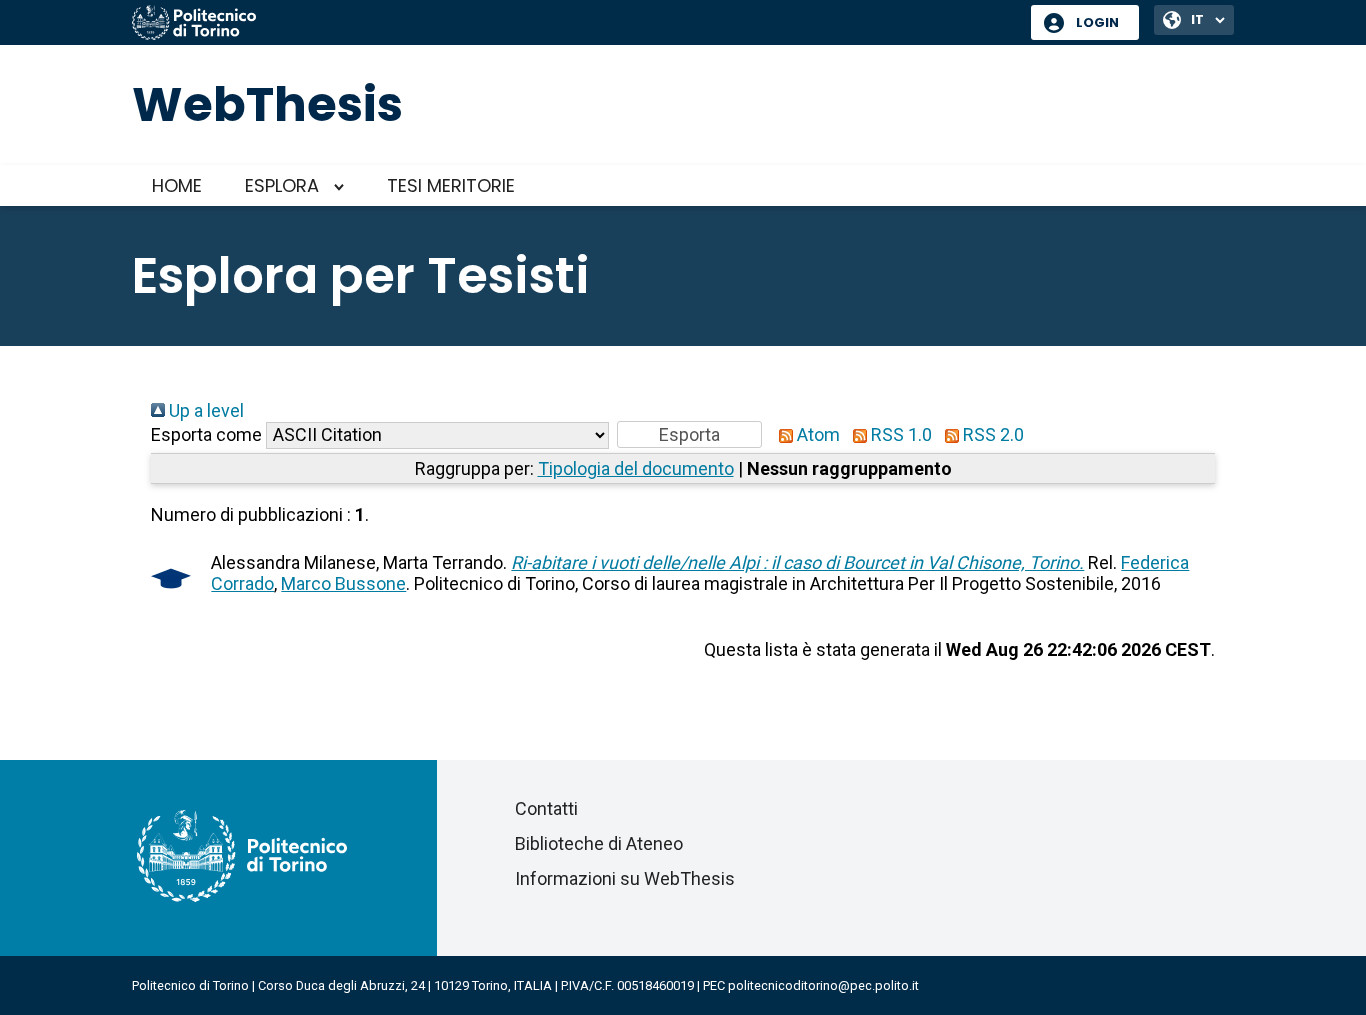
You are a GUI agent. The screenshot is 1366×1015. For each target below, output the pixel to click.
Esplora (282, 185)
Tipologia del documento (636, 468)
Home (177, 185)
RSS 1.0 (899, 434)
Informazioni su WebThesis (625, 878)
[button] (689, 434)
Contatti (546, 808)
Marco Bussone (343, 583)
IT (1197, 19)
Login (1097, 22)
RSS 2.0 (991, 434)
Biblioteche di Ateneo (599, 843)
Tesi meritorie (451, 185)
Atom (816, 434)
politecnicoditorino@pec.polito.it (823, 985)
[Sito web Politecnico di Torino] (574, 24)
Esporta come (206, 434)
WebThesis (267, 104)
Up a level (204, 410)
